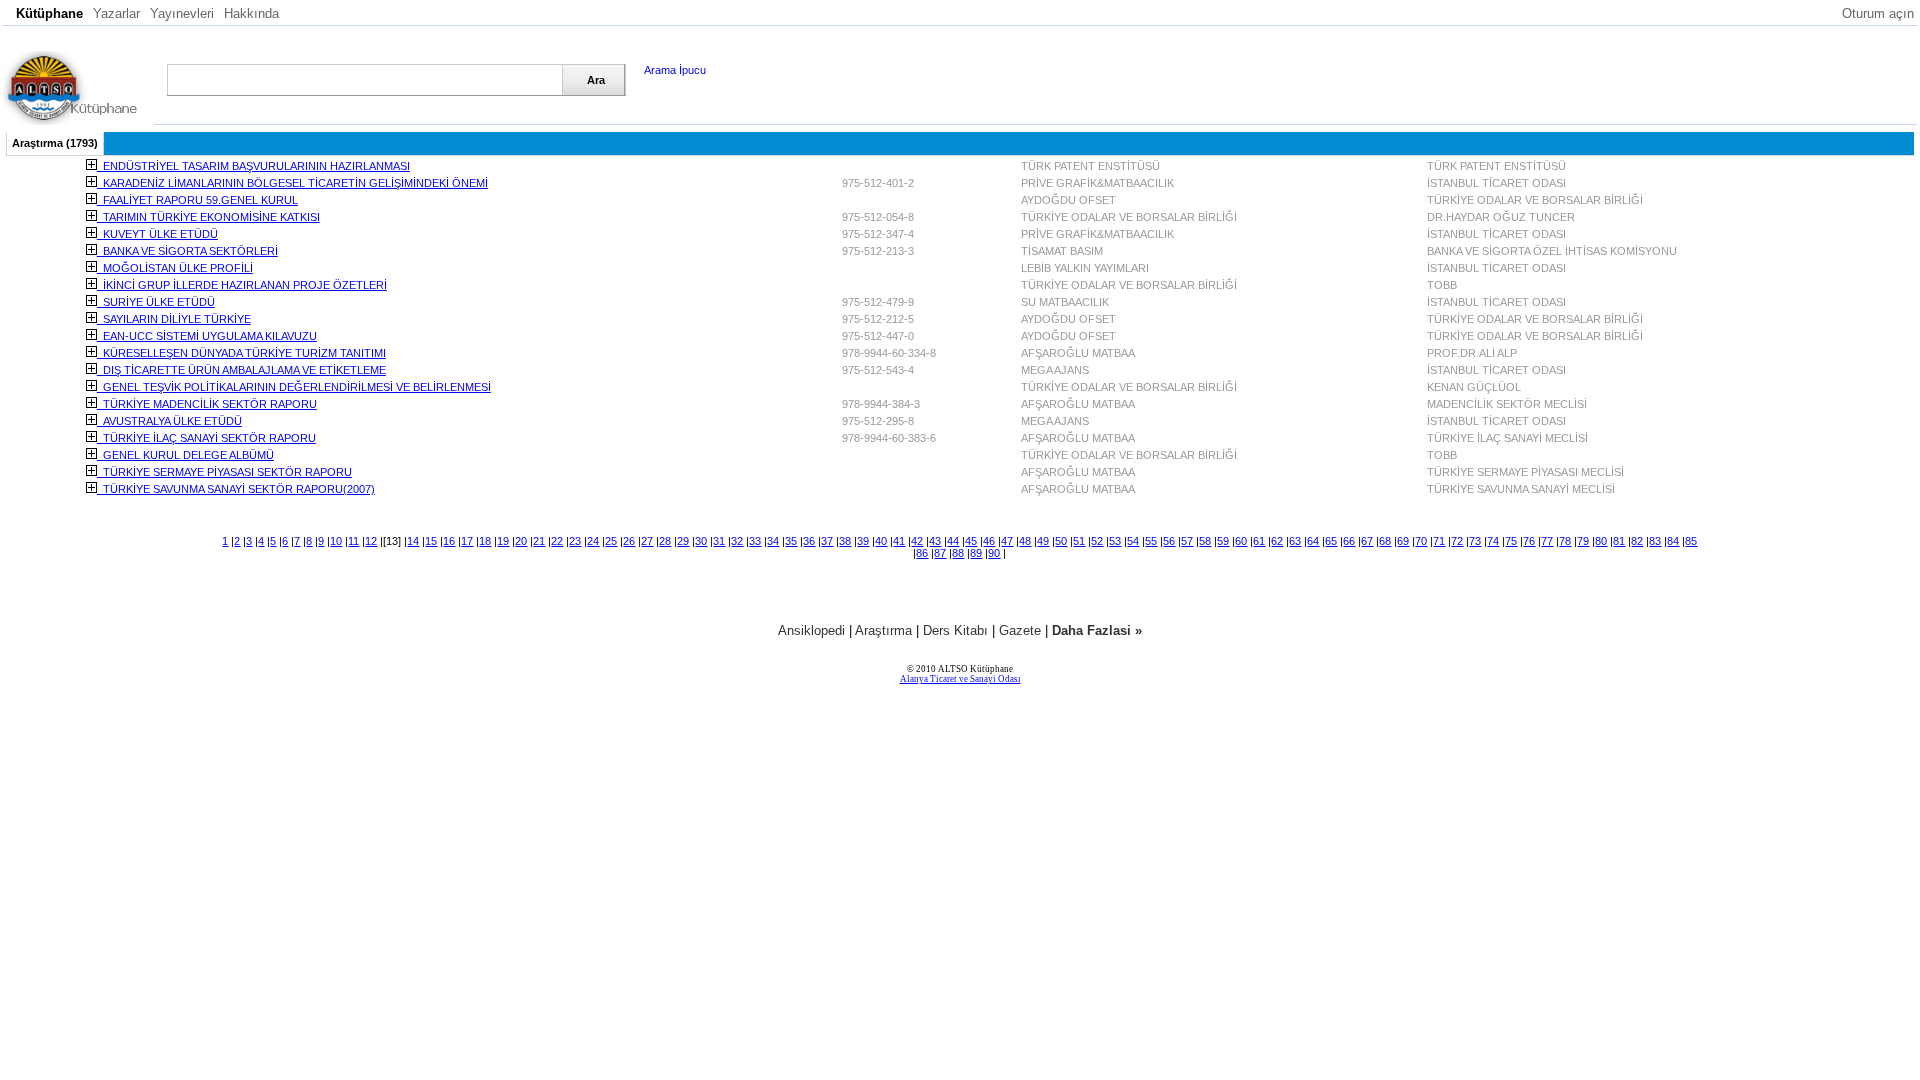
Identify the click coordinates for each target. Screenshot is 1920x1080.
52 (1097, 541)
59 (1223, 541)
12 (371, 541)
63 (1295, 541)
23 (575, 541)
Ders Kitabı (955, 630)
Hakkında (251, 13)
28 (665, 541)
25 (611, 541)
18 (485, 541)
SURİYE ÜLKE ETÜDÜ (156, 302)
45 (971, 541)
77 (1547, 541)
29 (683, 541)
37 (827, 541)
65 (1331, 541)
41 (899, 541)
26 (629, 541)
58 (1205, 541)
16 (449, 541)
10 (336, 541)
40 (881, 541)
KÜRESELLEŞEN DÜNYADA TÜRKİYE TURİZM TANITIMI (241, 353)
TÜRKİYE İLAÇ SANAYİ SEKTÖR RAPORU (206, 438)
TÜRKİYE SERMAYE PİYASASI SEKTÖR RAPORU (224, 472)
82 (1637, 541)
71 (1439, 541)
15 (431, 541)
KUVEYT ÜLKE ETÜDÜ (157, 234)
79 (1583, 541)
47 (1007, 541)
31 (719, 541)
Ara (596, 80)
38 (845, 541)
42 (917, 541)
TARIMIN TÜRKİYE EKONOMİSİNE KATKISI (208, 217)
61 (1259, 541)
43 (935, 541)
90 (994, 553)
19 (503, 541)
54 (1133, 541)
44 (953, 541)
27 (647, 541)
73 (1475, 541)
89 (976, 553)
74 (1493, 541)
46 (989, 541)
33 (755, 541)
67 (1367, 541)
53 (1115, 541)
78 (1565, 541)
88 (958, 553)
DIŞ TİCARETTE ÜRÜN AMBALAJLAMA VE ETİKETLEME (241, 370)
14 (413, 541)
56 (1169, 541)
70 (1421, 541)
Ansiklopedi (811, 630)
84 (1673, 541)
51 (1079, 541)
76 (1529, 541)
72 (1457, 541)
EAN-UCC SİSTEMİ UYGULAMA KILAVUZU (207, 336)
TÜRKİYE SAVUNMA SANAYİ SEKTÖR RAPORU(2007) (236, 489)
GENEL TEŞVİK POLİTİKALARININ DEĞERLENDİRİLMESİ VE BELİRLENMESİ (294, 387)
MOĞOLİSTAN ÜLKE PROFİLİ (175, 268)
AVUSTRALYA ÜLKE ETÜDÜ (169, 421)
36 (809, 541)
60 (1241, 541)
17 (467, 541)
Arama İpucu (675, 70)
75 (1511, 541)
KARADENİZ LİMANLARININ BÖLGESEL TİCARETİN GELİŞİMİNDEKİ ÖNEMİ (292, 183)
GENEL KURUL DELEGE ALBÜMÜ (185, 455)
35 (791, 541)
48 (1025, 541)
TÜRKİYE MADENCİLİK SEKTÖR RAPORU (207, 404)
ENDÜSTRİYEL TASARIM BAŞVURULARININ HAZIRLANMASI (253, 166)
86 (922, 553)
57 (1187, 541)
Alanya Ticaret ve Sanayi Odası (960, 679)
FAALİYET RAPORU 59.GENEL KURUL (197, 200)
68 (1385, 541)
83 (1655, 541)
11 (353, 541)
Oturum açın (1878, 13)
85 (1691, 541)
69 (1403, 541)
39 (863, 541)
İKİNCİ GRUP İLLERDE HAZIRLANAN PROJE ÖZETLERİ (242, 285)
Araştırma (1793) (55, 143)
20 (521, 541)
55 (1151, 541)
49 (1043, 541)
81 (1619, 541)
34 (773, 541)
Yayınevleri (182, 13)
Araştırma (883, 630)
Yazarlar (116, 13)
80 (1601, 541)
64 (1313, 541)
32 (737, 541)
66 (1349, 541)
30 (701, 541)
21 (539, 541)
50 (1061, 541)
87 (940, 553)
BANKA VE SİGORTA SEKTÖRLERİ (187, 251)
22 (557, 541)
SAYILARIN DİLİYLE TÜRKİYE (174, 319)
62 (1277, 541)
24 (593, 541)
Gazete (1020, 630)
